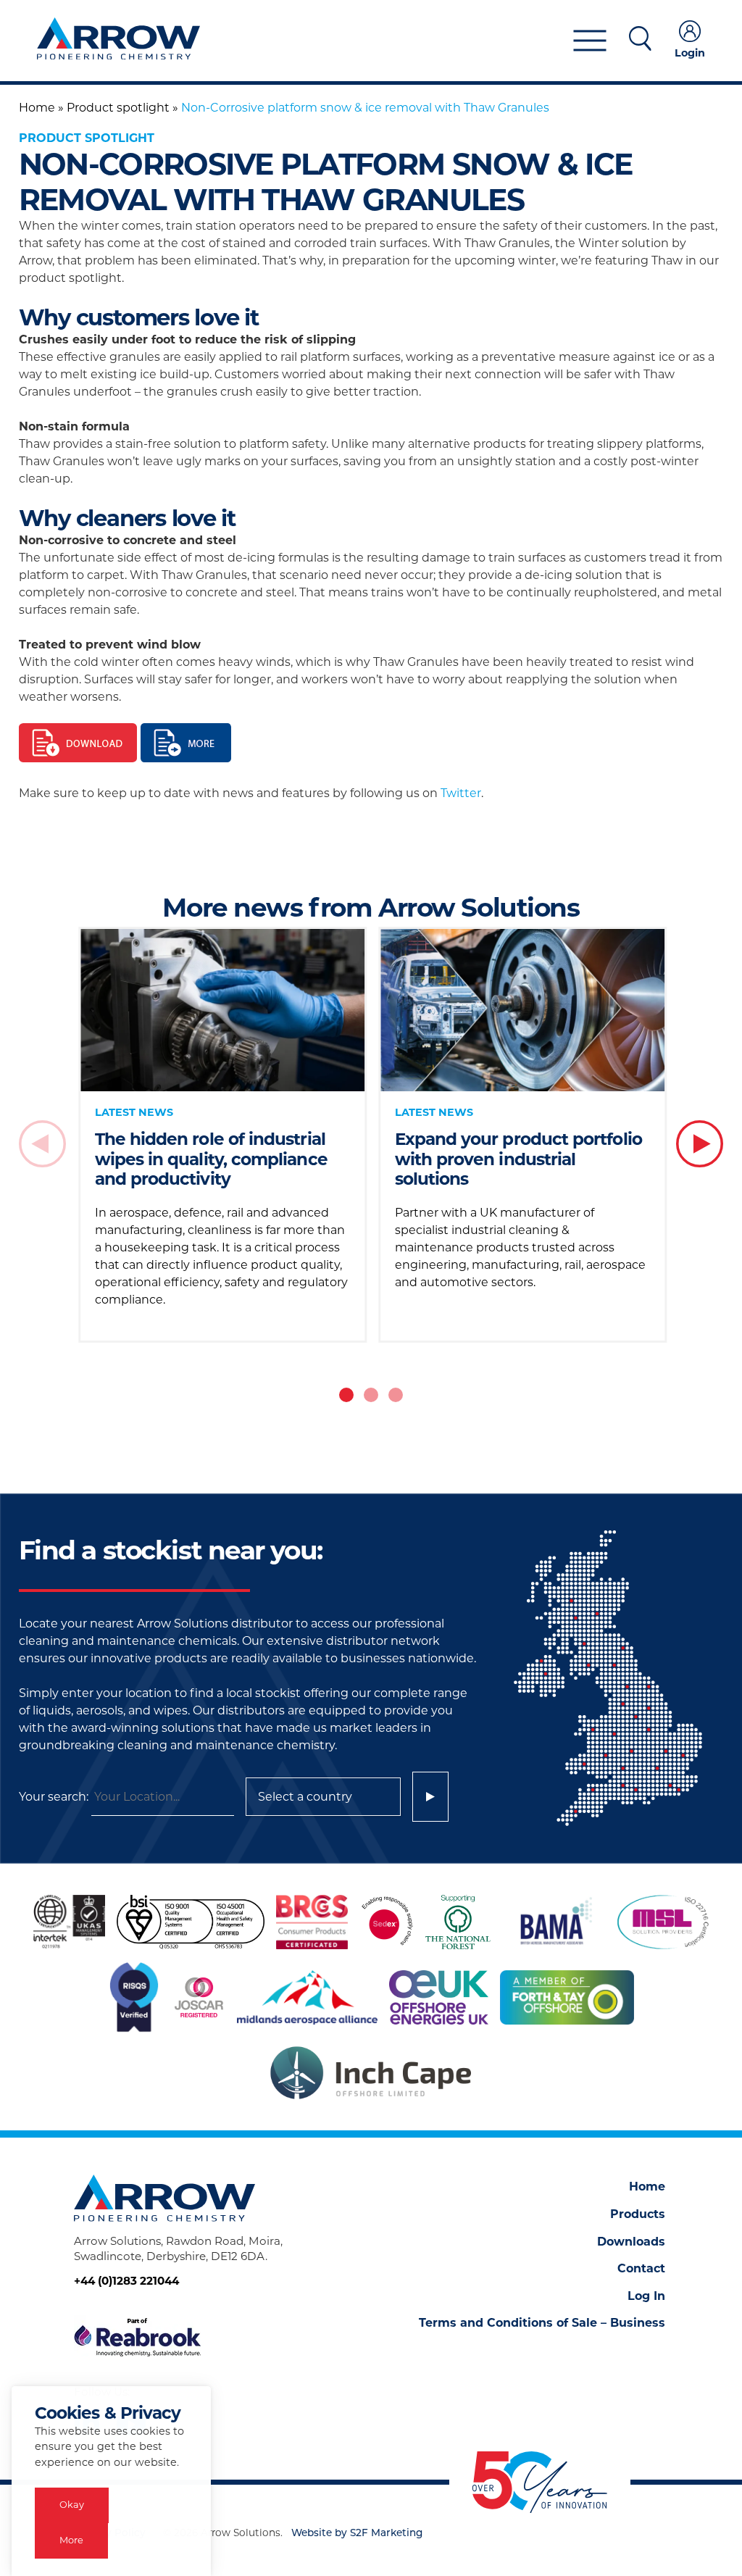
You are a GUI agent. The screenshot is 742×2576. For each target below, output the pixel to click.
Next (700, 1144)
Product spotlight (118, 108)
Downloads (631, 2242)
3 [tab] (396, 1395)
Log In (646, 2296)
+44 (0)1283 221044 (126, 2281)
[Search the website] (640, 41)
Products (638, 2214)
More (71, 2540)
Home (37, 108)
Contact (641, 2268)
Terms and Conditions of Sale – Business (542, 2323)
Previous (42, 1144)
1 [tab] (346, 1395)
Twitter (461, 793)
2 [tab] (371, 1395)
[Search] (430, 1797)
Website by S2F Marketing (357, 2534)
